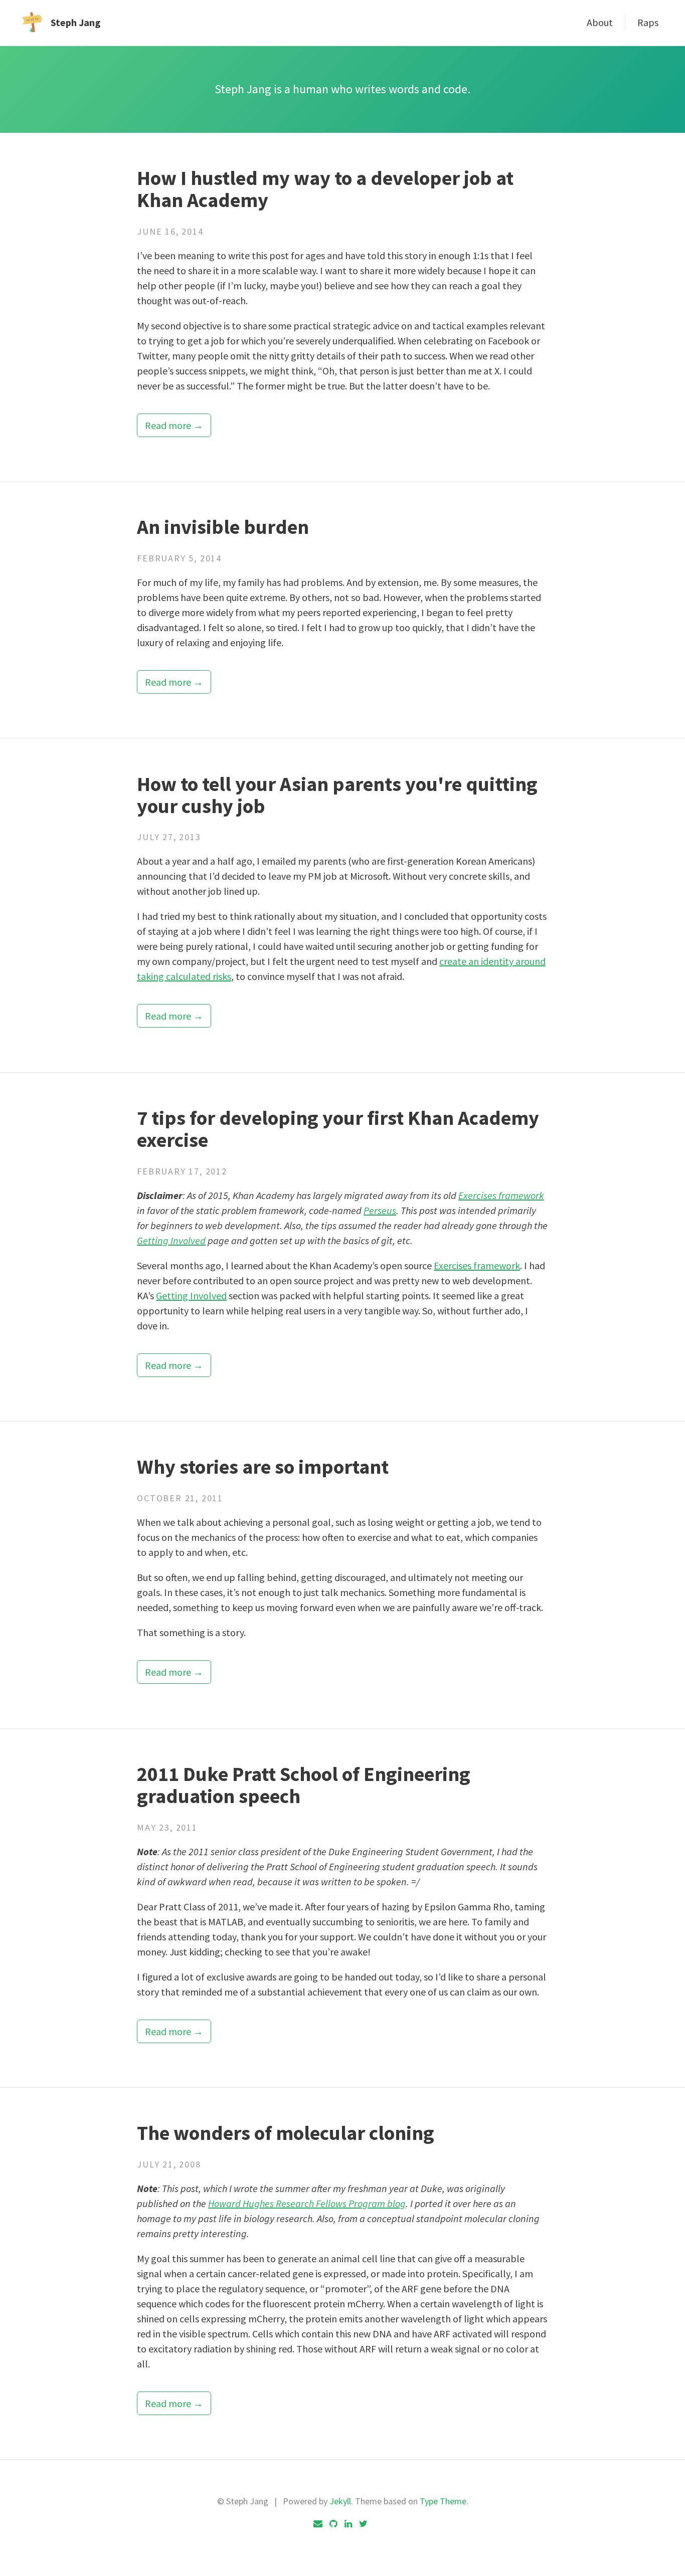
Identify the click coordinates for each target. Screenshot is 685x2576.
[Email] (318, 2524)
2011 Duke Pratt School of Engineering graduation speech (304, 1785)
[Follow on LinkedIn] (348, 2524)
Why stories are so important (263, 1467)
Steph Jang (76, 22)
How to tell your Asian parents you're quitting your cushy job (337, 795)
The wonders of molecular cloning (286, 2133)
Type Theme (443, 2501)
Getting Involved (171, 1240)
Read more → (174, 425)
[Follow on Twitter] (363, 2524)
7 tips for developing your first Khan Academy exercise (338, 1129)
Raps (648, 22)
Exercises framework (501, 1195)
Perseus (380, 1210)
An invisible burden (223, 527)
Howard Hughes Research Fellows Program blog (307, 2203)
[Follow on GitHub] (333, 2524)
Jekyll (340, 2501)
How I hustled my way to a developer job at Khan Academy (325, 189)
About (600, 22)
